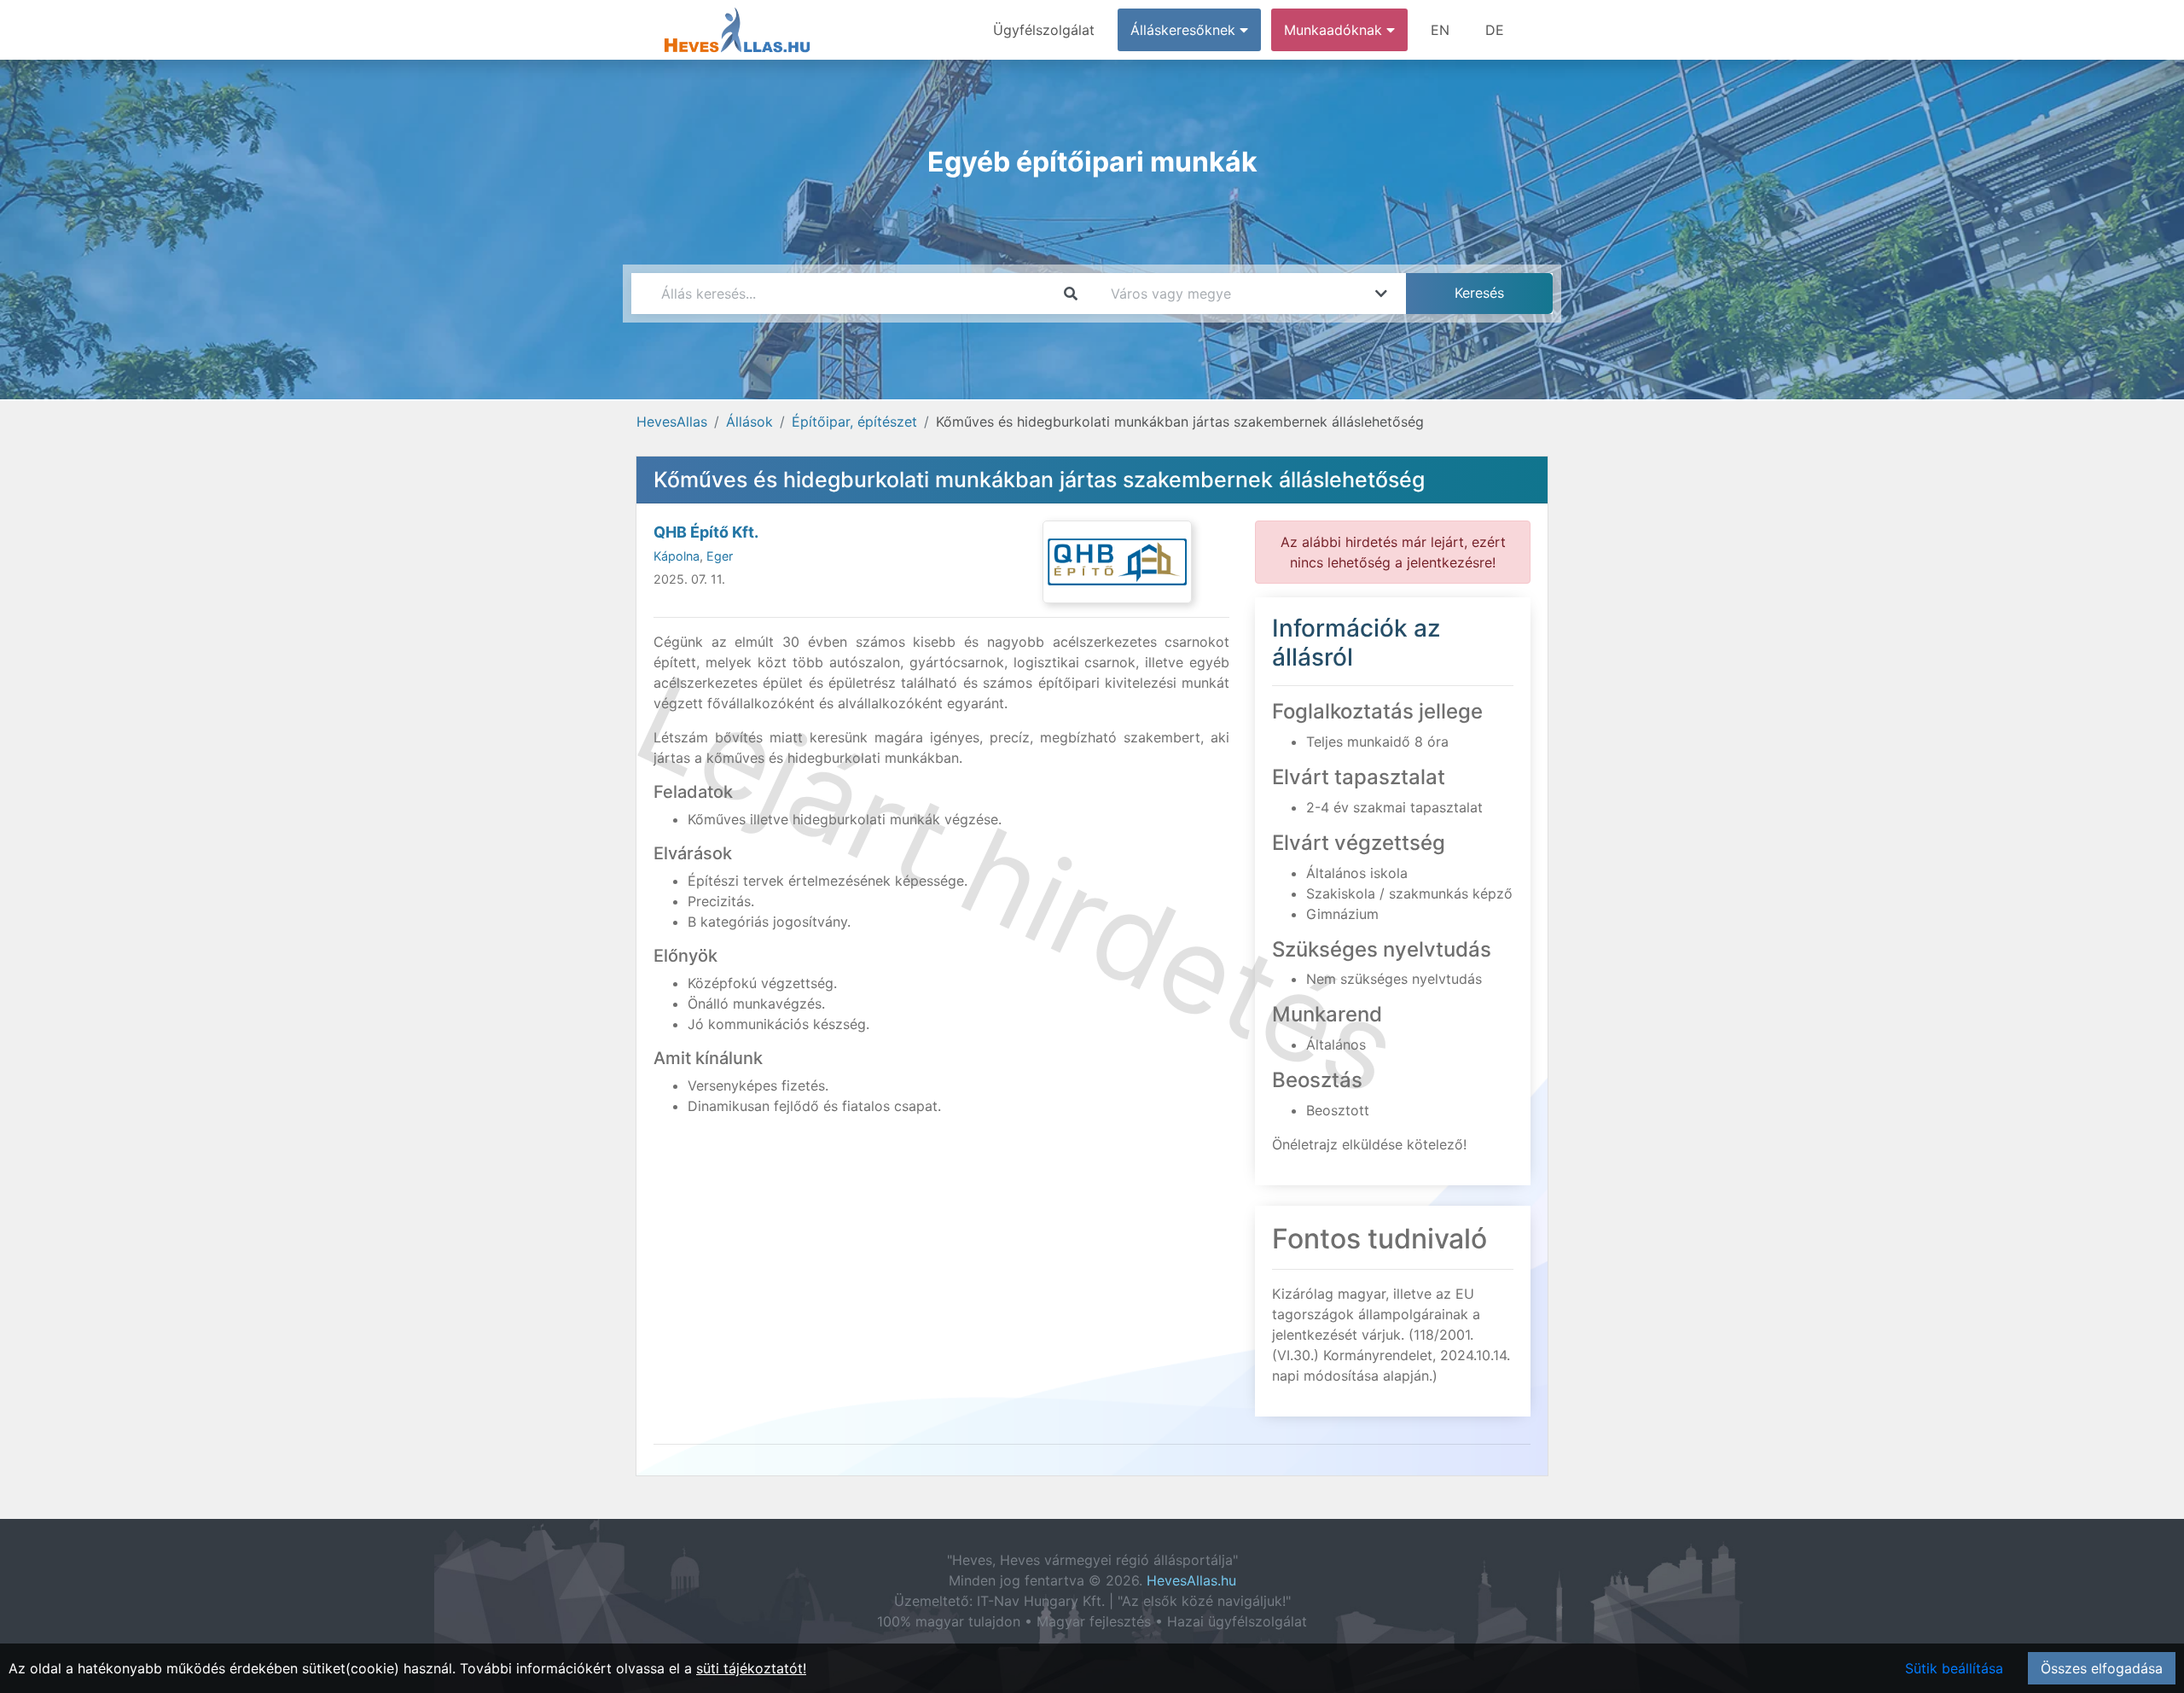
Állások (749, 422)
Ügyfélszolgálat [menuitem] (1044, 30)
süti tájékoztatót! (751, 1668)
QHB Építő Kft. (706, 532)
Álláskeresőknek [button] (1185, 30)
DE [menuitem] (1495, 30)
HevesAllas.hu (1191, 1580)
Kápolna (677, 556)
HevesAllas (672, 422)
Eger (720, 556)
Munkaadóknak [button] (1335, 30)
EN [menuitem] (1440, 30)
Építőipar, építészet (854, 422)
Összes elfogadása (2102, 1668)
